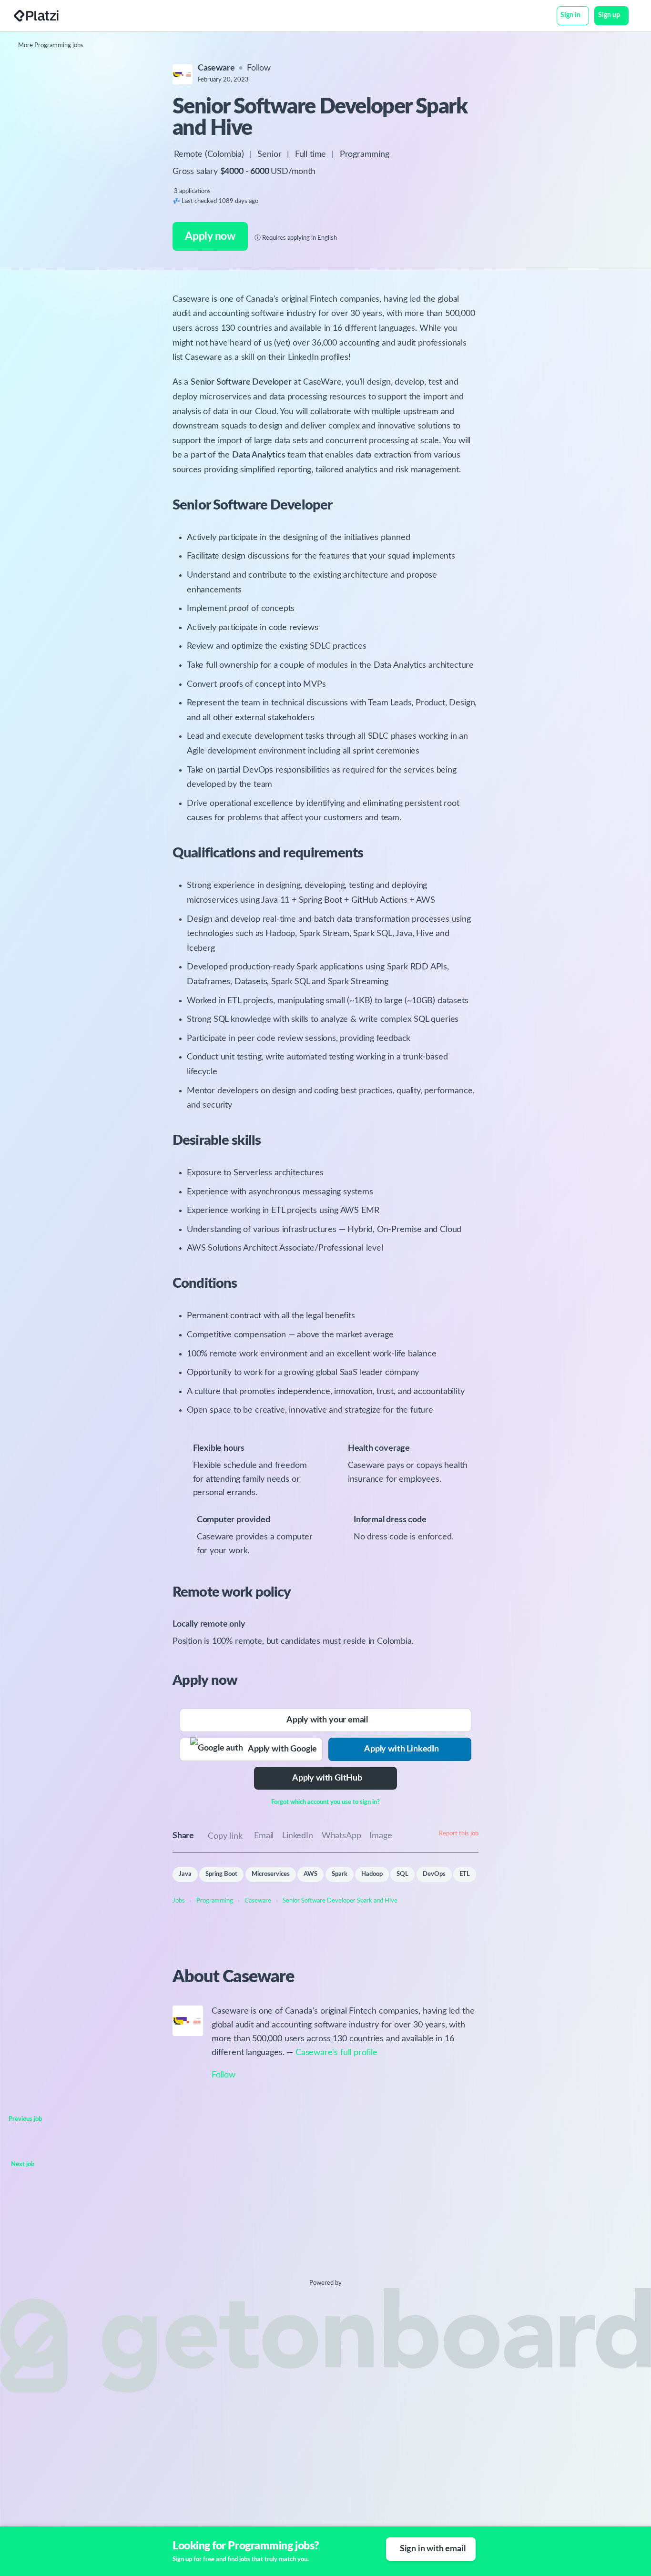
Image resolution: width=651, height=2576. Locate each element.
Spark (340, 1874)
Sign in (570, 15)
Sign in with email (433, 2549)
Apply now (210, 236)
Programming (365, 154)
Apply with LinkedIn (402, 1749)
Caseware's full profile (336, 2053)
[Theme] (634, 17)
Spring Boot (221, 1874)
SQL (402, 1874)
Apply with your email (327, 1720)
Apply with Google (280, 1749)
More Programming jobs (51, 46)
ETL (465, 1874)
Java (185, 1874)
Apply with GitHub (327, 1778)
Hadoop (372, 1874)
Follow (259, 68)
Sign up (609, 15)
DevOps (434, 1874)
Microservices (271, 1874)
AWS (310, 1874)
